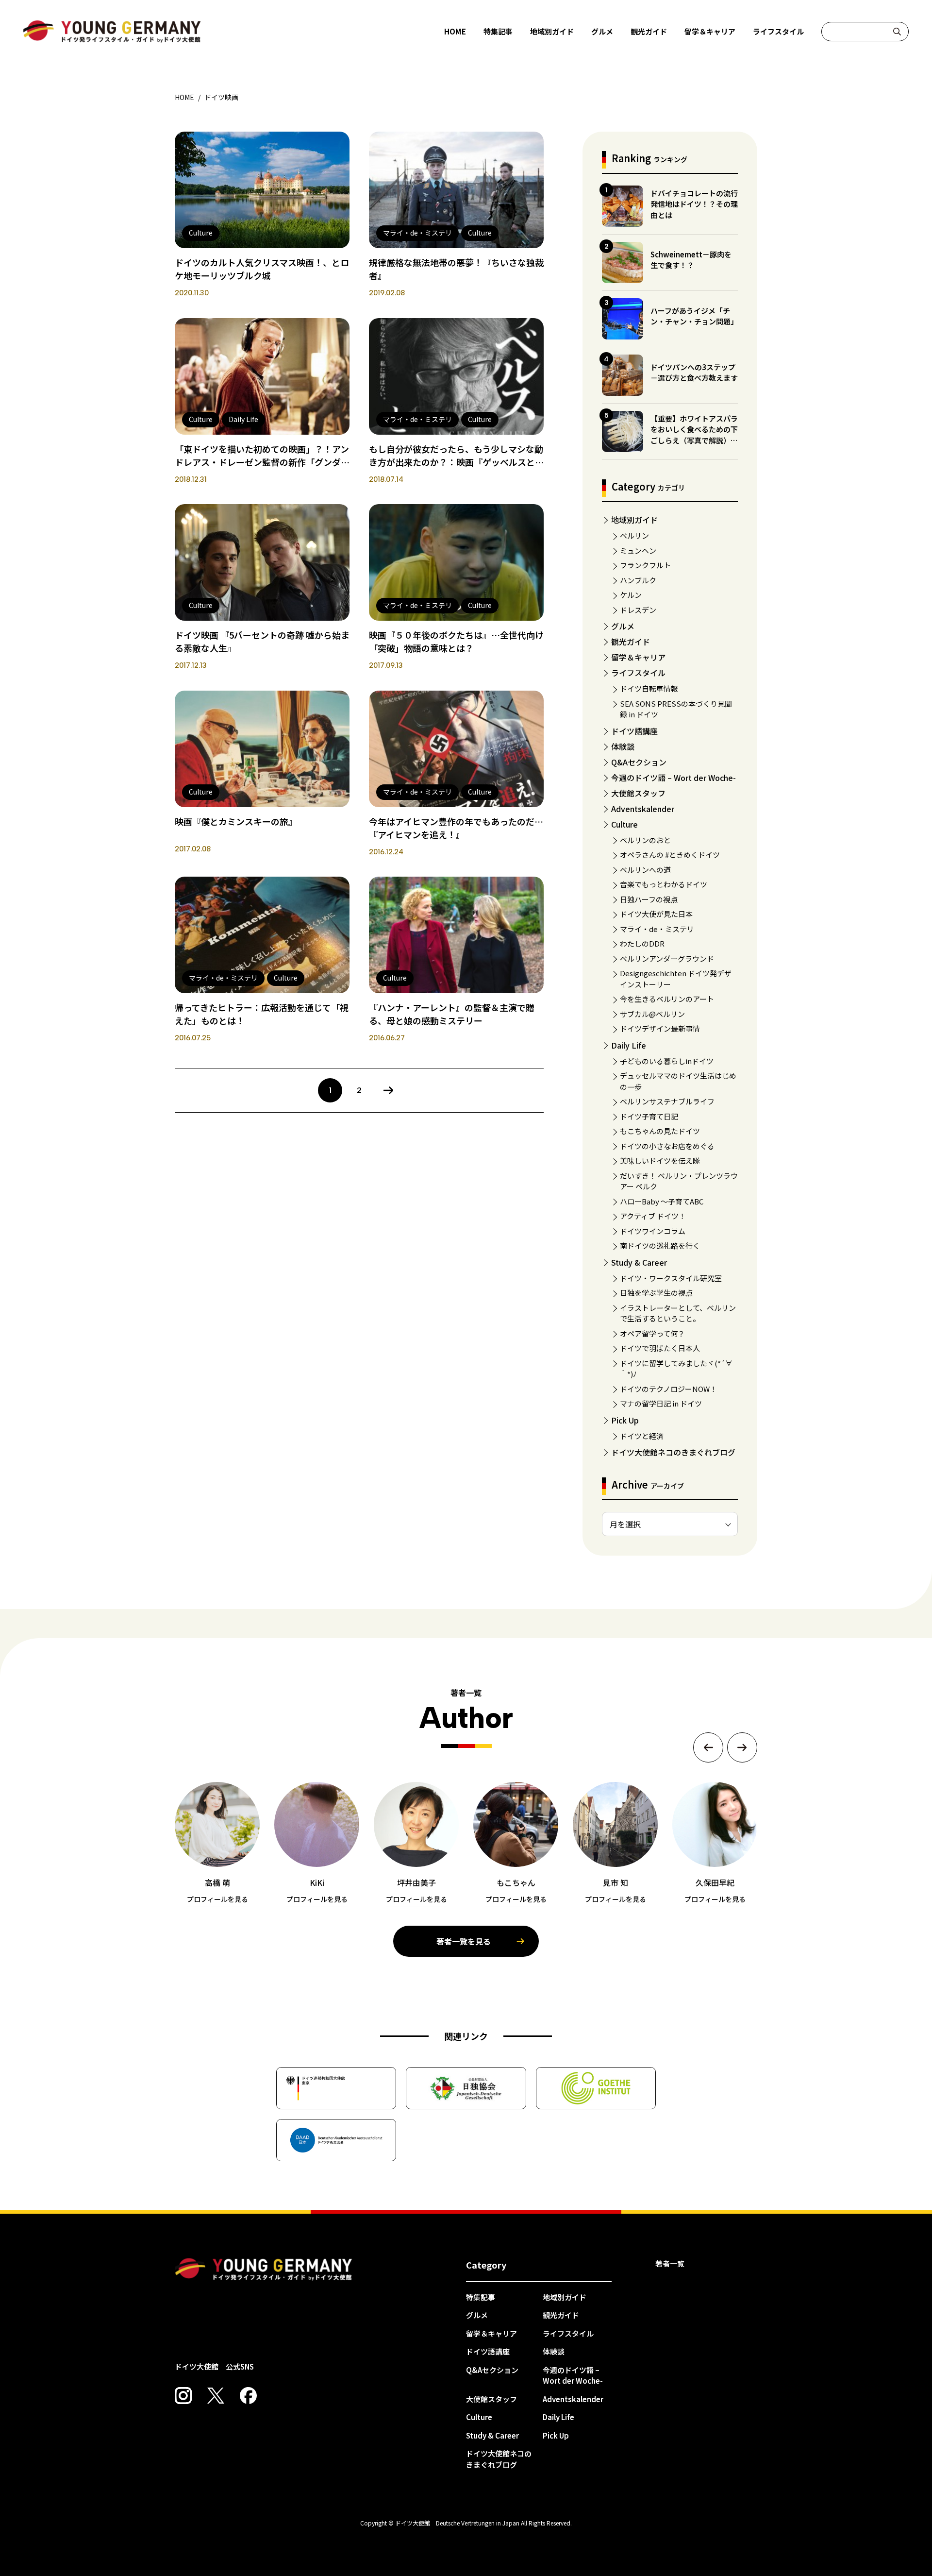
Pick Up (625, 1420)
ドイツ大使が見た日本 (656, 914)
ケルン (631, 595)
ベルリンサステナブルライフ (667, 1101)
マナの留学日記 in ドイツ (661, 1403)
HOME (455, 31)
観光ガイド (649, 31)
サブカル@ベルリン (652, 1014)
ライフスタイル (778, 31)
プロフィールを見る (217, 1899)
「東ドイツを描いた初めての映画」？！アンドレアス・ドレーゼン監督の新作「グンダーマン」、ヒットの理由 (262, 462)
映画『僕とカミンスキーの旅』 (236, 821)
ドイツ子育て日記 (649, 1116)
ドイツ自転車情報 (649, 688)
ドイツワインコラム (653, 1231)
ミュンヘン (638, 551)
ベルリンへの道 (645, 870)
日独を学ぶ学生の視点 (656, 1293)
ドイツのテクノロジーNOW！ (668, 1389)
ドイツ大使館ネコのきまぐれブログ (673, 1452)
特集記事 (498, 31)
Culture (624, 824)
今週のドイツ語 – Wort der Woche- (674, 778)
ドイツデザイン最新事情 (660, 1028)
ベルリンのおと (645, 840)
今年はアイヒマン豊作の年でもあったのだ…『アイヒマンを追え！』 (456, 828)
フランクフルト (645, 565)
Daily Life (629, 1045)
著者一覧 (670, 2263)
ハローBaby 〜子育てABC (662, 1201)
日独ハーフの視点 (649, 899)
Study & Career (639, 1262)
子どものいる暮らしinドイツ (667, 1061)
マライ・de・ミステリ (657, 929)
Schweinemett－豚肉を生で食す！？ (691, 260)
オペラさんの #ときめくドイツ (670, 855)
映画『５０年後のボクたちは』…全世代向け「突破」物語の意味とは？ (456, 641)
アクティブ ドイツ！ (653, 1216)
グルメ (602, 31)
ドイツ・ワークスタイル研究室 (671, 1278)
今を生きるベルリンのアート (667, 999)
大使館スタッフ (638, 793)
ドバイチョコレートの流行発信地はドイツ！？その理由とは (694, 204)
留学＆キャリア (710, 31)
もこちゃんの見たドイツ (660, 1131)
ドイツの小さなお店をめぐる (667, 1146)
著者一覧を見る (464, 1941)
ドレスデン (638, 610)
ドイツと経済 (642, 1436)
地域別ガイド (552, 31)
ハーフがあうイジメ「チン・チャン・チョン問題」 (694, 316)
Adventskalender (643, 809)
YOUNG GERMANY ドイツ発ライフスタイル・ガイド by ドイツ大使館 (264, 2270)
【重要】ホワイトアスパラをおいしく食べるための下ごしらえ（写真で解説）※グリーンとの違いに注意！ (694, 435)
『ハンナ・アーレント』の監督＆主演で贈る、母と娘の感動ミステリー (452, 1014)
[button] (708, 1747)
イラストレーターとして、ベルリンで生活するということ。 (678, 1313)
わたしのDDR (642, 943)
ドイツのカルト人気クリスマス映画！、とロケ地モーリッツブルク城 (262, 269)
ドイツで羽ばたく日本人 (660, 1348)
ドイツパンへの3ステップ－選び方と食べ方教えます (694, 373)
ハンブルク (638, 580)
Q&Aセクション (639, 762)
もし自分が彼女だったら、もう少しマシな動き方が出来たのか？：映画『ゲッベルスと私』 (456, 462)
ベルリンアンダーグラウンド (667, 958)
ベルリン (634, 535)
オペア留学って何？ (652, 1333)
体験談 (623, 746)
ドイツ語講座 (634, 731)
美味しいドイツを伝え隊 (660, 1161)
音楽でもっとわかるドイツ (664, 884)
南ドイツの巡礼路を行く (660, 1246)
